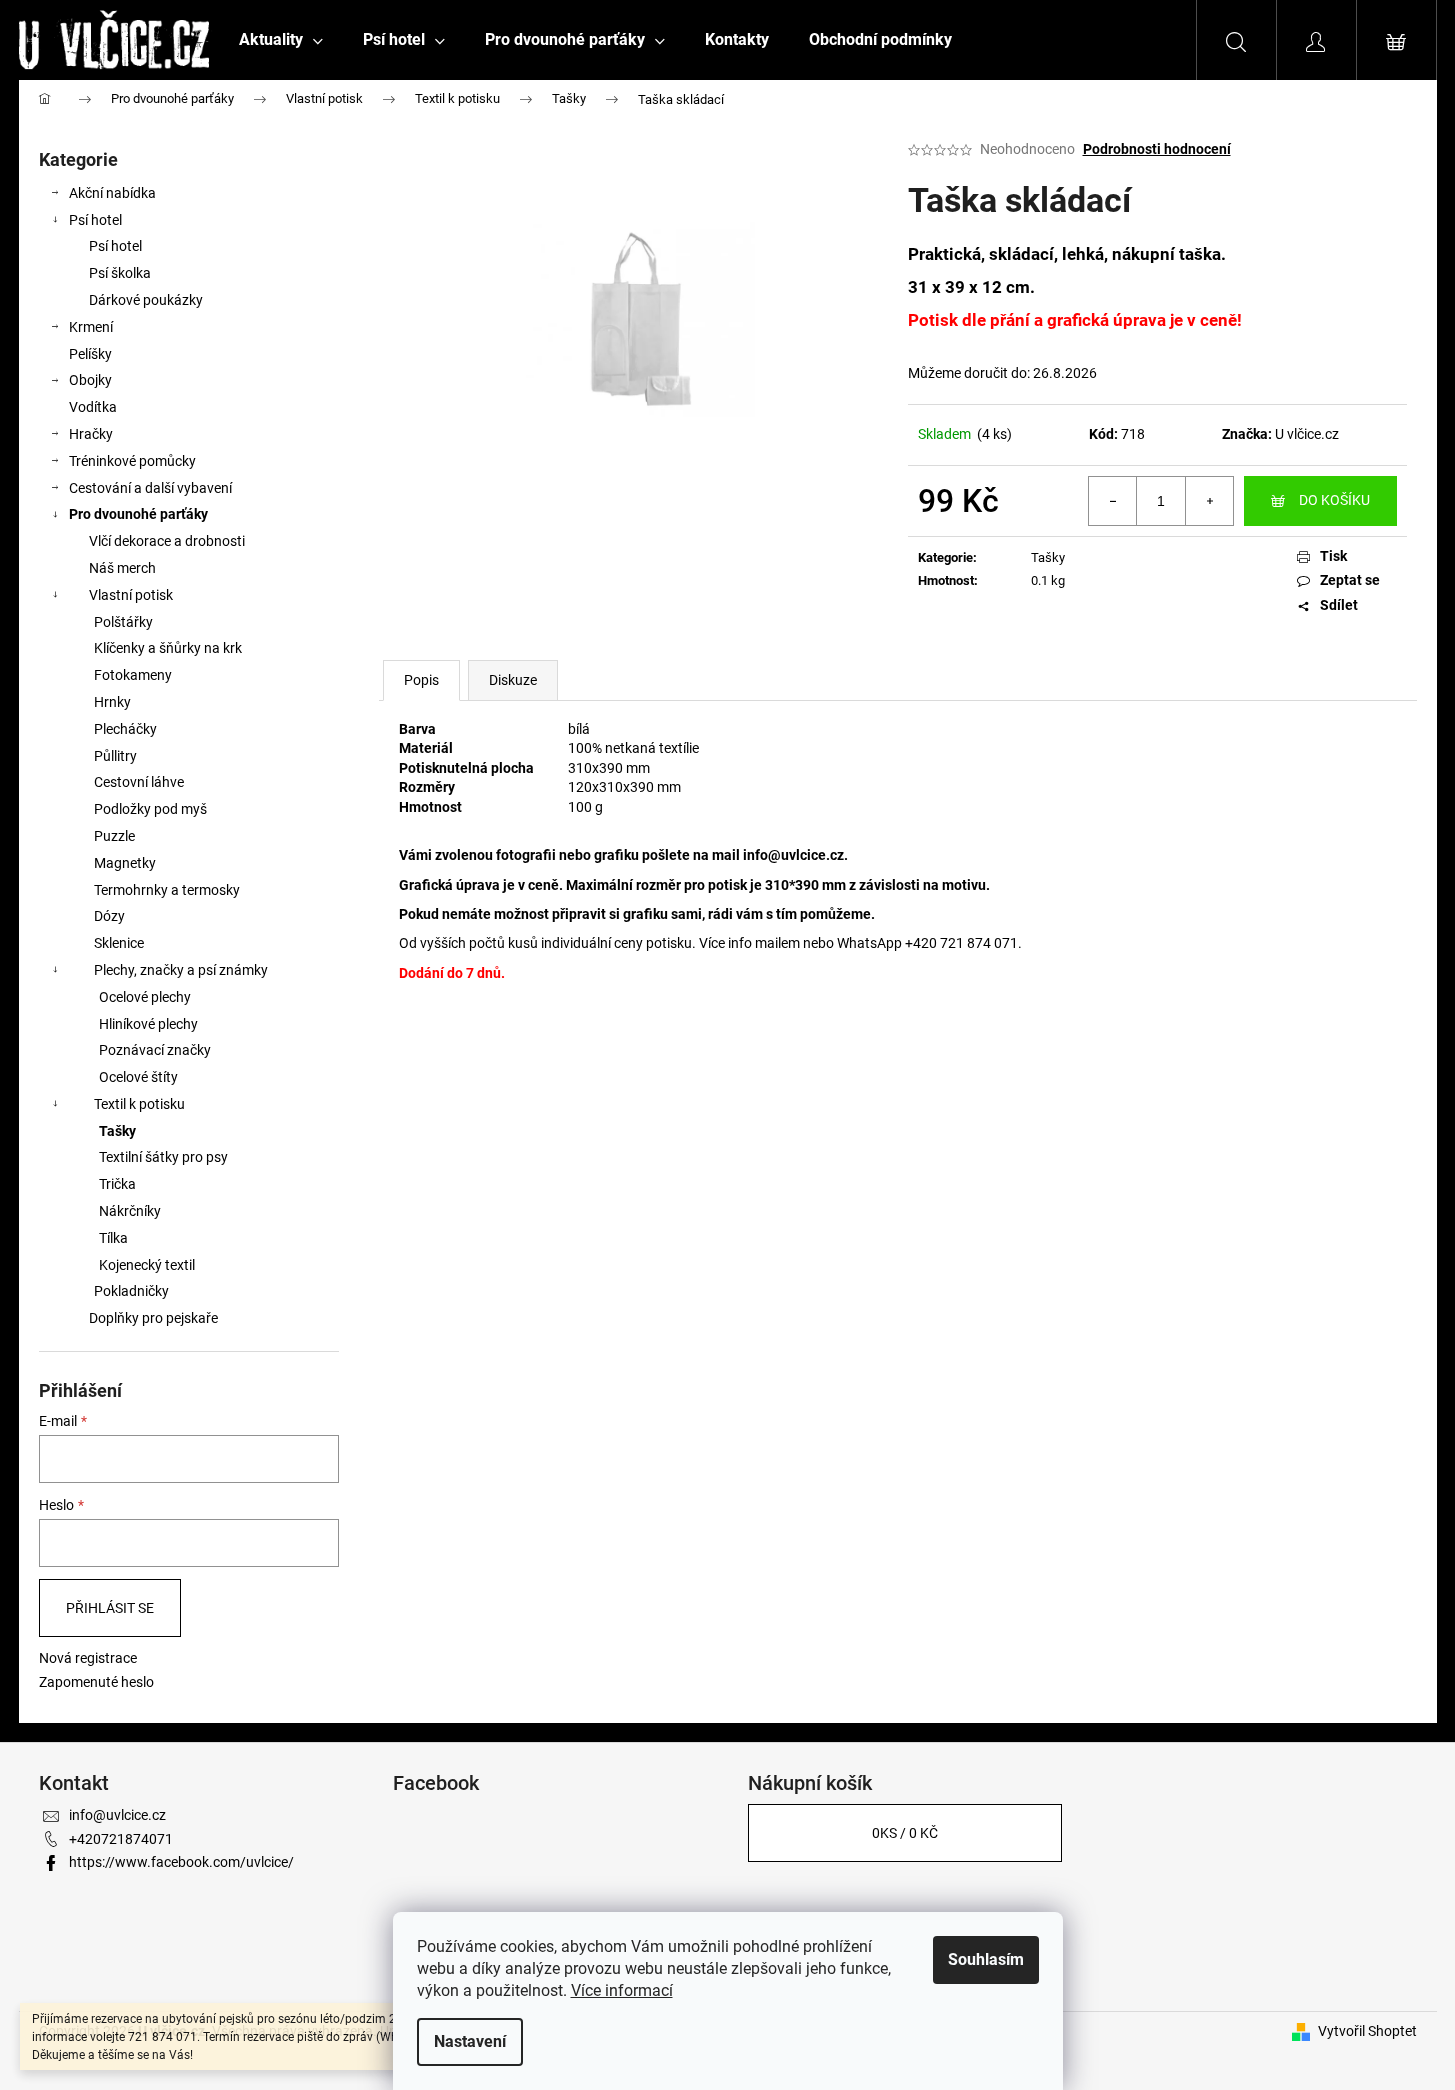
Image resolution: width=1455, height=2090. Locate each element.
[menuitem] (281, 40)
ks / (905, 1833)
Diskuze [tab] (513, 680)
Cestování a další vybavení (150, 488)
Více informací (622, 1990)
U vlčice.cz (1307, 434)
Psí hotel (95, 220)
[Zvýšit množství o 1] (1209, 501)
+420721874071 (121, 1839)
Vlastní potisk (131, 595)
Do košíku (1334, 500)
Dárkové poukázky (146, 300)
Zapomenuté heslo (96, 1682)
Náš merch (122, 568)
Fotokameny (133, 675)
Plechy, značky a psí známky (181, 970)
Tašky (117, 1131)
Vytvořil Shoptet (1367, 2031)
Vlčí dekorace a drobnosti (167, 541)
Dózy (109, 916)
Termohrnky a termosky (167, 890)
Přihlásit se (110, 1608)
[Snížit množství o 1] (1113, 501)
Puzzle (114, 836)
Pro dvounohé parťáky (138, 514)
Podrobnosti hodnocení (1157, 149)
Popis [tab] (421, 680)
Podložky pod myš (150, 809)
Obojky (90, 380)
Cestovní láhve (139, 782)
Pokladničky (131, 1291)
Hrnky (112, 702)
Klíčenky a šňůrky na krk (168, 648)
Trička (117, 1184)
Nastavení (470, 2041)
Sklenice (119, 943)
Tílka (113, 1238)
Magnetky (125, 863)
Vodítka (93, 407)
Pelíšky (90, 354)
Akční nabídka (112, 193)
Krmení (91, 327)
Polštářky (123, 622)
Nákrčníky (130, 1211)
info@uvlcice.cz (793, 855)
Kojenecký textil (147, 1265)
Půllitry (115, 756)
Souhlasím (986, 1959)
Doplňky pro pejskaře (153, 1318)
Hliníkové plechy (148, 1024)
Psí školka (120, 273)
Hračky (91, 434)
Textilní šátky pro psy (163, 1157)
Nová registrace (88, 1658)
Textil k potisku (139, 1104)
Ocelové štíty (138, 1077)
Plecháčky (125, 729)
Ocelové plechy (145, 997)
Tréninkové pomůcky (132, 461)
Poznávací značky (155, 1050)
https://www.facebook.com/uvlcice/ (181, 1862)
